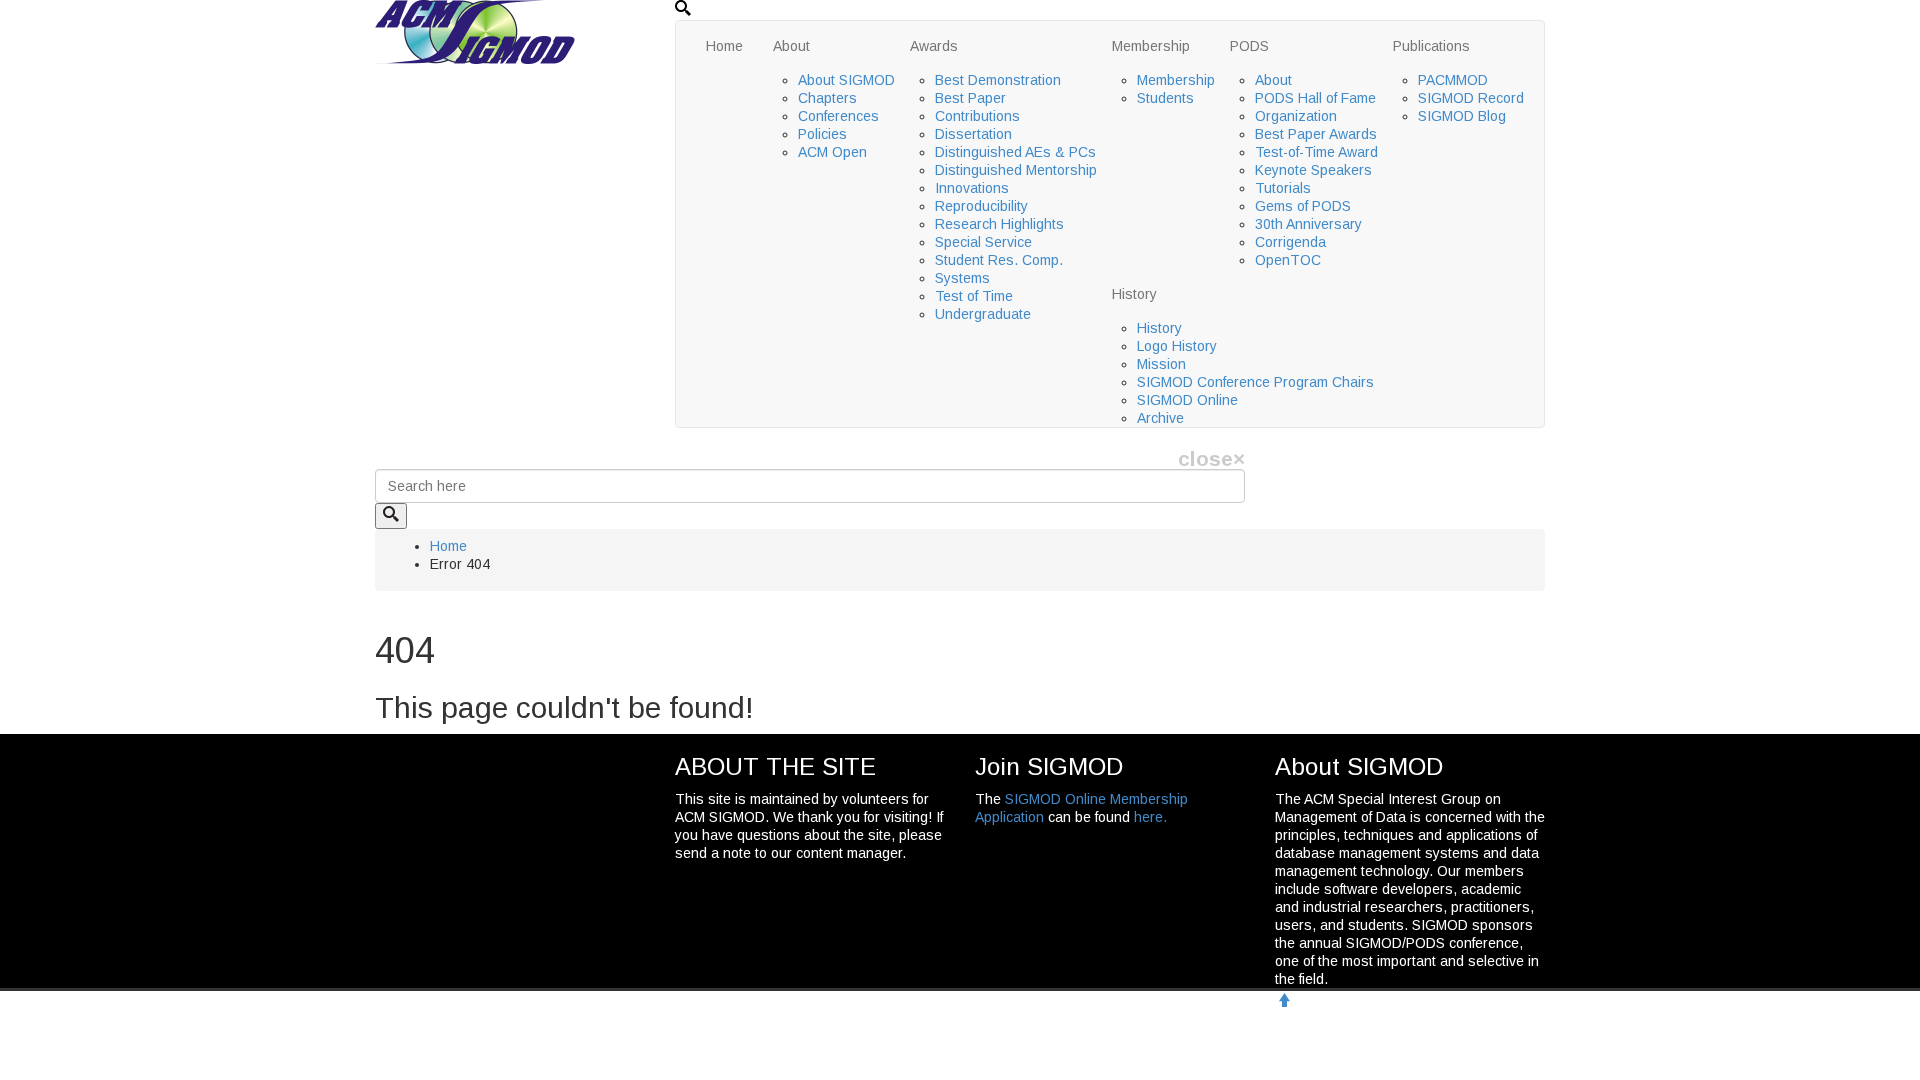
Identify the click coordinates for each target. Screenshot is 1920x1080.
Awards (934, 46)
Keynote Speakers (1313, 170)
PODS (1249, 46)
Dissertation (973, 134)
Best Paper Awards (1316, 134)
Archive (1160, 418)
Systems (962, 278)
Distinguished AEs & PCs (1015, 152)
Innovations (972, 188)
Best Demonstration (998, 80)
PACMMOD (1453, 80)
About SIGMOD (846, 80)
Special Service (983, 242)
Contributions (977, 116)
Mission (1161, 364)
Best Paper (970, 98)
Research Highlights (999, 224)
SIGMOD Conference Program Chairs (1255, 382)
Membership (1151, 46)
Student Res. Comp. (999, 260)
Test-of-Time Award (1316, 152)
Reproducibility (981, 206)
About (791, 46)
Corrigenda (1290, 242)
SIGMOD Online (1187, 400)
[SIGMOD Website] (475, 31)
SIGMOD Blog (1462, 116)
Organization (1296, 116)
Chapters (827, 98)
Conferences (838, 116)
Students (1165, 98)
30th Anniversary (1308, 224)
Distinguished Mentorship (1016, 170)
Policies (822, 134)
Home (724, 46)
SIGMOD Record (1471, 98)
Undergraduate (983, 314)
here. (1150, 817)
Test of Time (974, 296)
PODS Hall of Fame (1315, 98)
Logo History (1177, 346)
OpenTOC (1288, 260)
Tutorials (1283, 188)
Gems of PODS (1303, 206)
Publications (1431, 46)
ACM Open (832, 152)
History (1134, 294)
